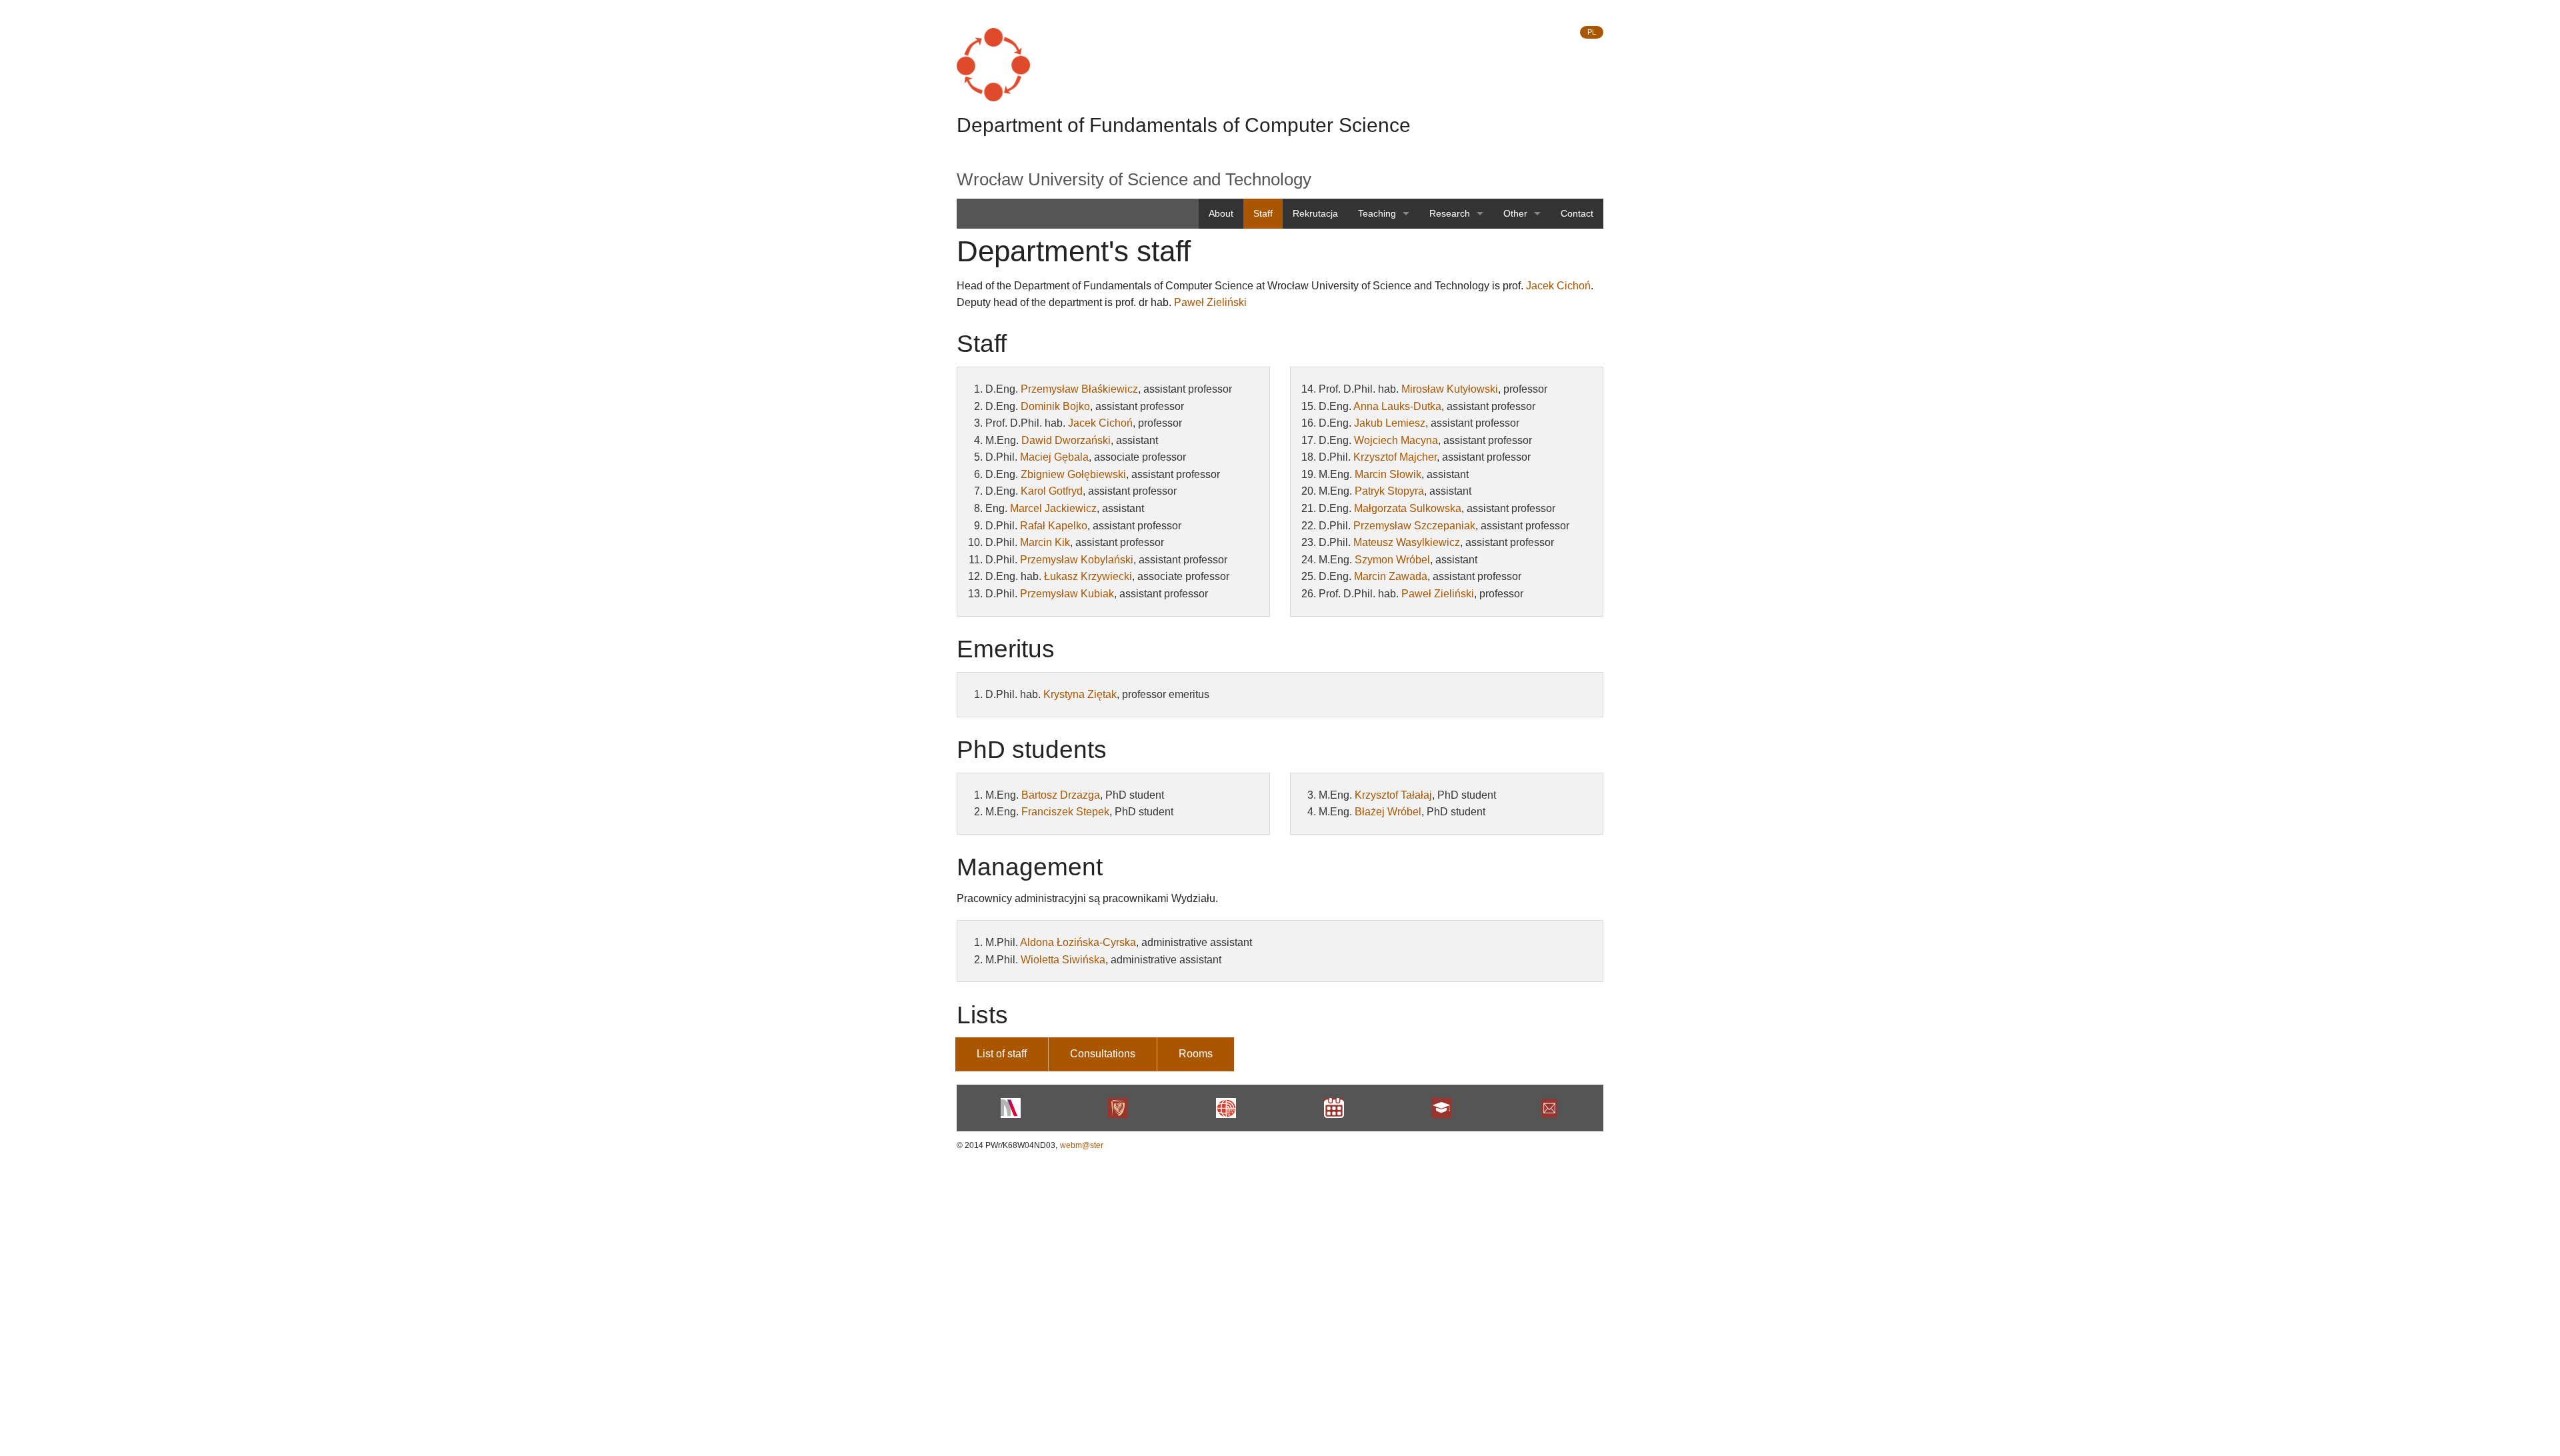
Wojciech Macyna (1396, 440)
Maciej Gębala (1054, 457)
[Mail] (1549, 1108)
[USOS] (1442, 1108)
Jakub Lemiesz (1390, 423)
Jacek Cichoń (1558, 286)
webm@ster (1082, 1145)
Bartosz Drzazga (1061, 795)
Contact (1577, 213)
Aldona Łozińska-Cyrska (1078, 942)
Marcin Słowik (1388, 474)
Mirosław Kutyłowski (1450, 389)
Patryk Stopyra (1389, 491)
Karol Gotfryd (1052, 491)
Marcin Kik (1045, 542)
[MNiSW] (1011, 1108)
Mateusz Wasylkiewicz (1407, 542)
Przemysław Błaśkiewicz (1079, 389)
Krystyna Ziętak (1080, 694)
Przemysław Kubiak (1067, 594)
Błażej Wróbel (1388, 812)
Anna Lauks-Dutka (1397, 406)
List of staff (1002, 1054)
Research (1450, 213)
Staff (1263, 213)
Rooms (1196, 1054)
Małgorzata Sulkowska (1408, 508)
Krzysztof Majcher (1395, 457)
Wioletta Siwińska (1063, 960)
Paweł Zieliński (1210, 302)
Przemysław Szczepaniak (1414, 526)
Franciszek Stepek (1065, 812)
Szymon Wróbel (1392, 560)
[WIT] (1226, 1108)
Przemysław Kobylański (1077, 560)
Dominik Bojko (1055, 406)
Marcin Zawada (1391, 576)
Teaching (1377, 213)
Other (1515, 213)
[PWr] (1119, 1108)
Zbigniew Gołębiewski (1073, 474)
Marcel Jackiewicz (1053, 508)
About (1221, 213)
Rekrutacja (1315, 213)
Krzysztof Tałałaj (1393, 795)
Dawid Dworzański (1066, 440)
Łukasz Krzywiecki (1088, 576)
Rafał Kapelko (1054, 526)
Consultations (1103, 1054)
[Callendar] (1334, 1108)
